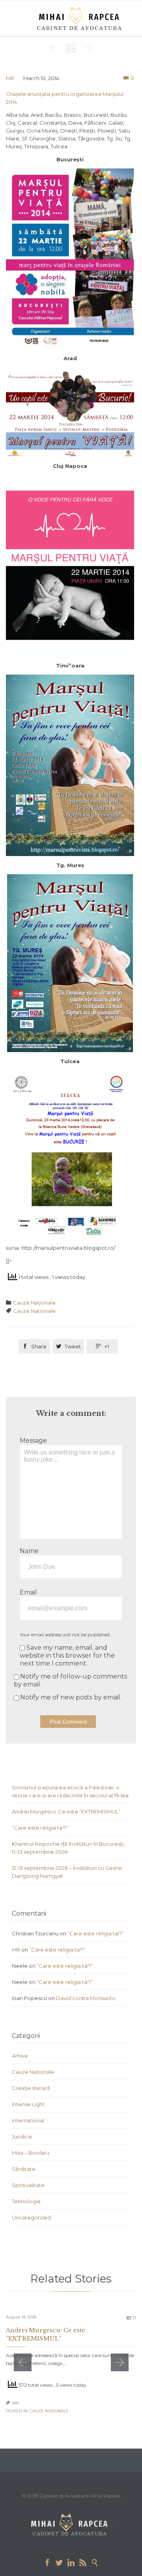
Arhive (20, 2056)
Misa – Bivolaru (31, 2153)
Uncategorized (31, 2217)
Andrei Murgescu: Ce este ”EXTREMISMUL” (66, 1811)
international (28, 2120)
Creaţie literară (31, 2088)
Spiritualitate (28, 2185)
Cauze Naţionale (34, 1303)
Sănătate (24, 2169)
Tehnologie (26, 2201)
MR (10, 78)
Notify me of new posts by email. (71, 1697)
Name (29, 1551)
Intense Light (28, 2104)
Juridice (22, 2137)
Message (33, 1440)
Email (28, 1592)
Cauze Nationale (34, 1311)
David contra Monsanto (86, 1998)
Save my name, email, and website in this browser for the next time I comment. (67, 1655)
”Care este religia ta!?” (40, 1828)
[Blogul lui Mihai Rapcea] (81, 18)
